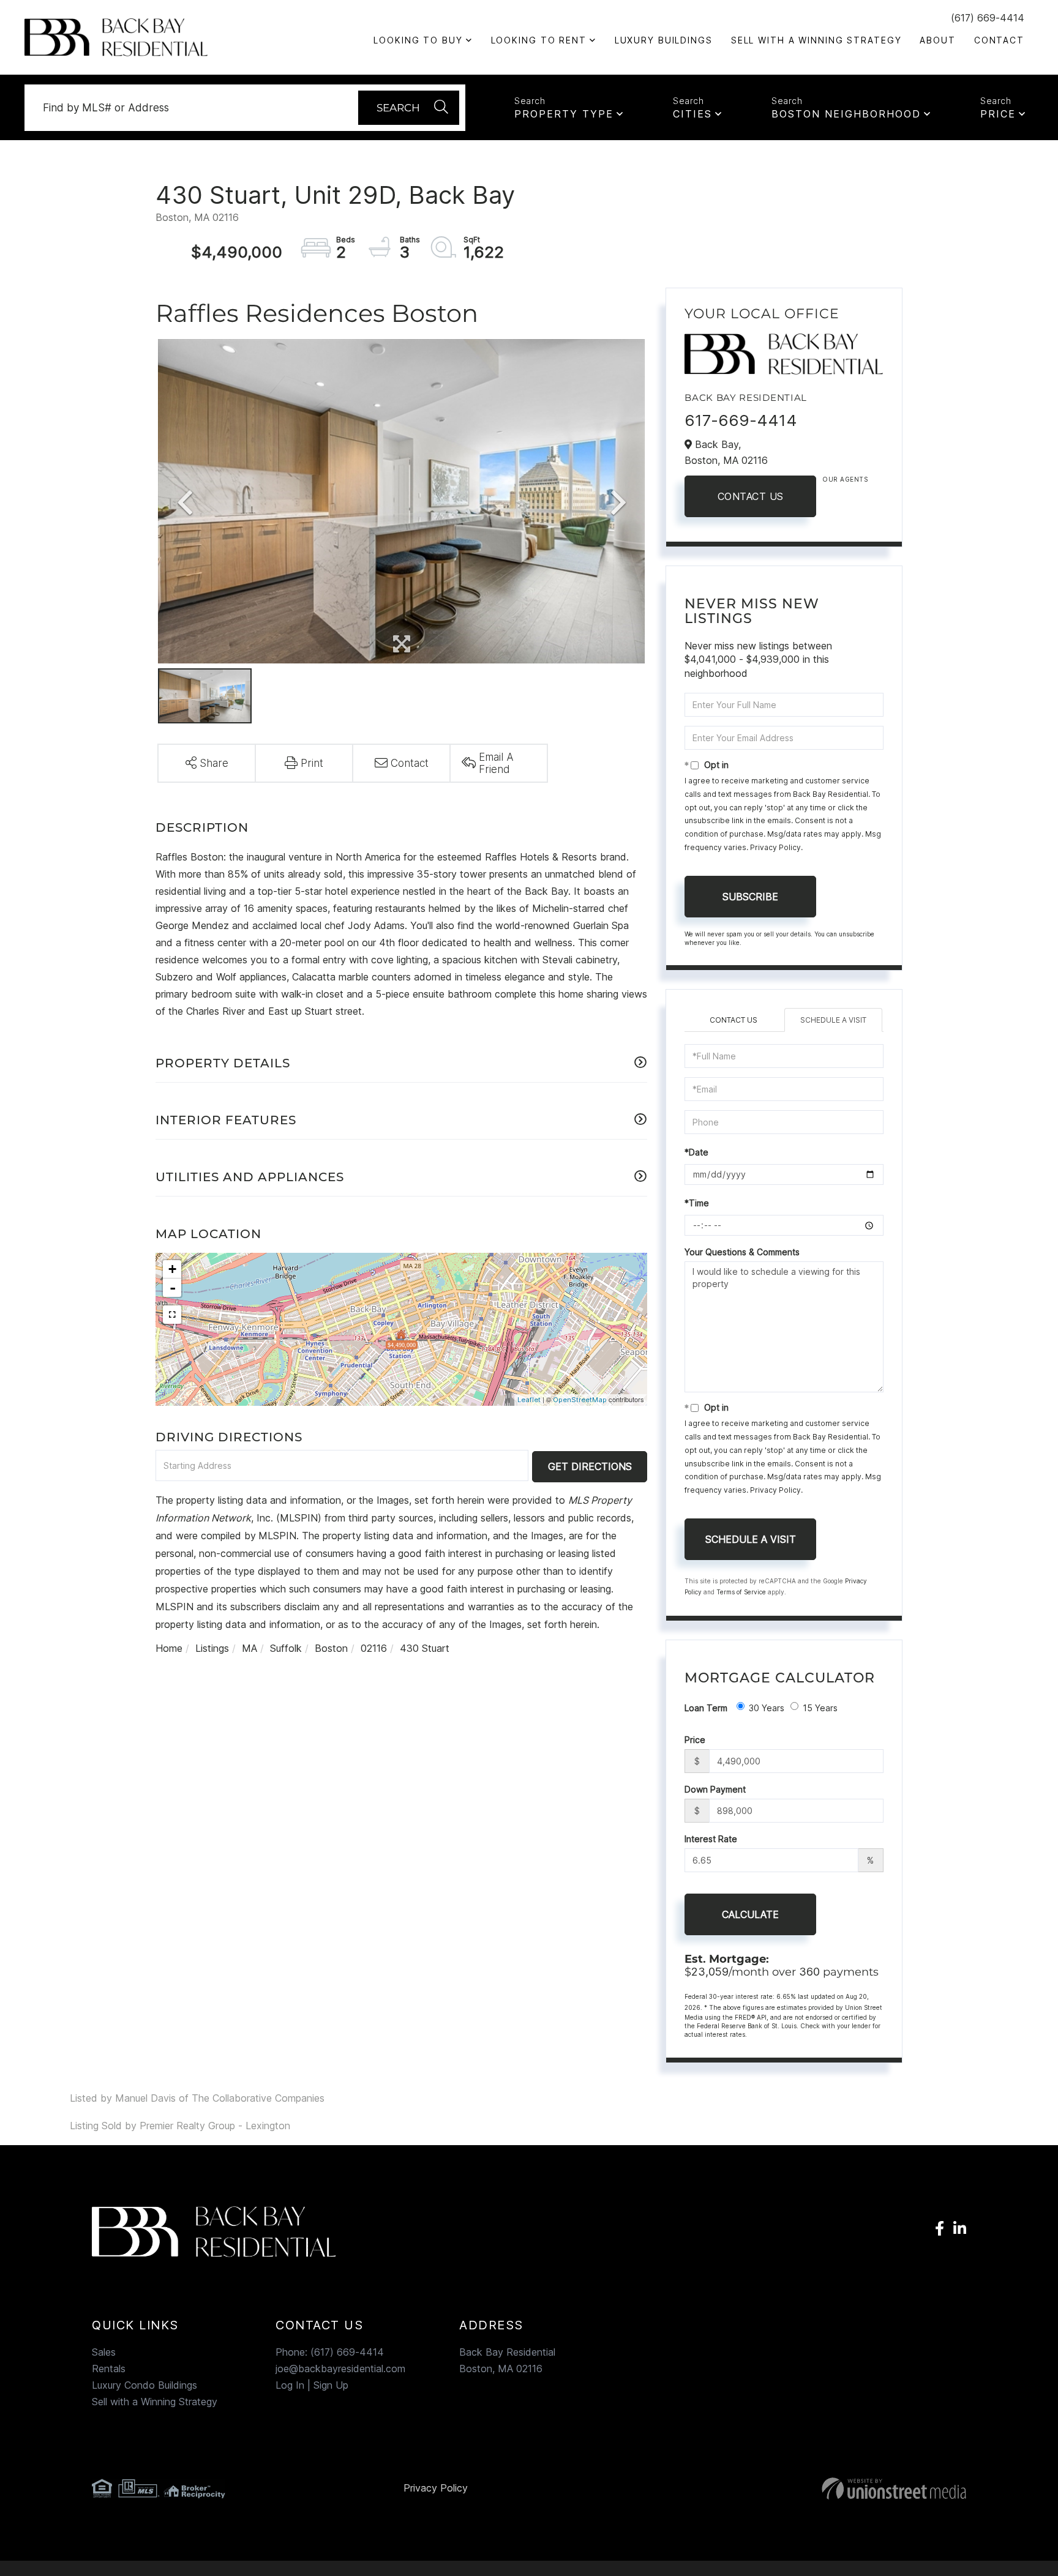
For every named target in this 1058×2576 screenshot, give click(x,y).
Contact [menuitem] (999, 40)
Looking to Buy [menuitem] (418, 40)
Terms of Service (741, 1592)
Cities (692, 114)
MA (249, 1648)
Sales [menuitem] (104, 2352)
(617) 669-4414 (988, 18)
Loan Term (706, 1708)
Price (998, 114)
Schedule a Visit (833, 1020)
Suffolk (286, 1648)
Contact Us (751, 496)
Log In (290, 2385)
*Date (696, 1152)
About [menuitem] (937, 40)
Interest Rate (711, 1839)
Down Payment (715, 1789)
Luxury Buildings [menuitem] (664, 40)
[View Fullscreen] (172, 1315)
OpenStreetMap (580, 1400)
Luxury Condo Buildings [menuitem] (144, 2385)
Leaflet (529, 1400)
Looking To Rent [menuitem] (539, 40)
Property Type (564, 114)
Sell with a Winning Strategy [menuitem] (816, 40)
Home (169, 1648)
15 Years (820, 1708)
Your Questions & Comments (742, 1252)
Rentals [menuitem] (109, 2369)
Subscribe (750, 897)
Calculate (750, 1914)
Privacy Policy (775, 847)
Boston (331, 1648)
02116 (374, 1648)
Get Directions (590, 1466)
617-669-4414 (741, 420)
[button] (409, 108)
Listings (212, 1648)
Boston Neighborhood (846, 114)
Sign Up (331, 2385)
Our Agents (845, 479)
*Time (697, 1203)
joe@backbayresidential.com (340, 2369)
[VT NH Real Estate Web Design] (826, 2488)
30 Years (767, 1708)
